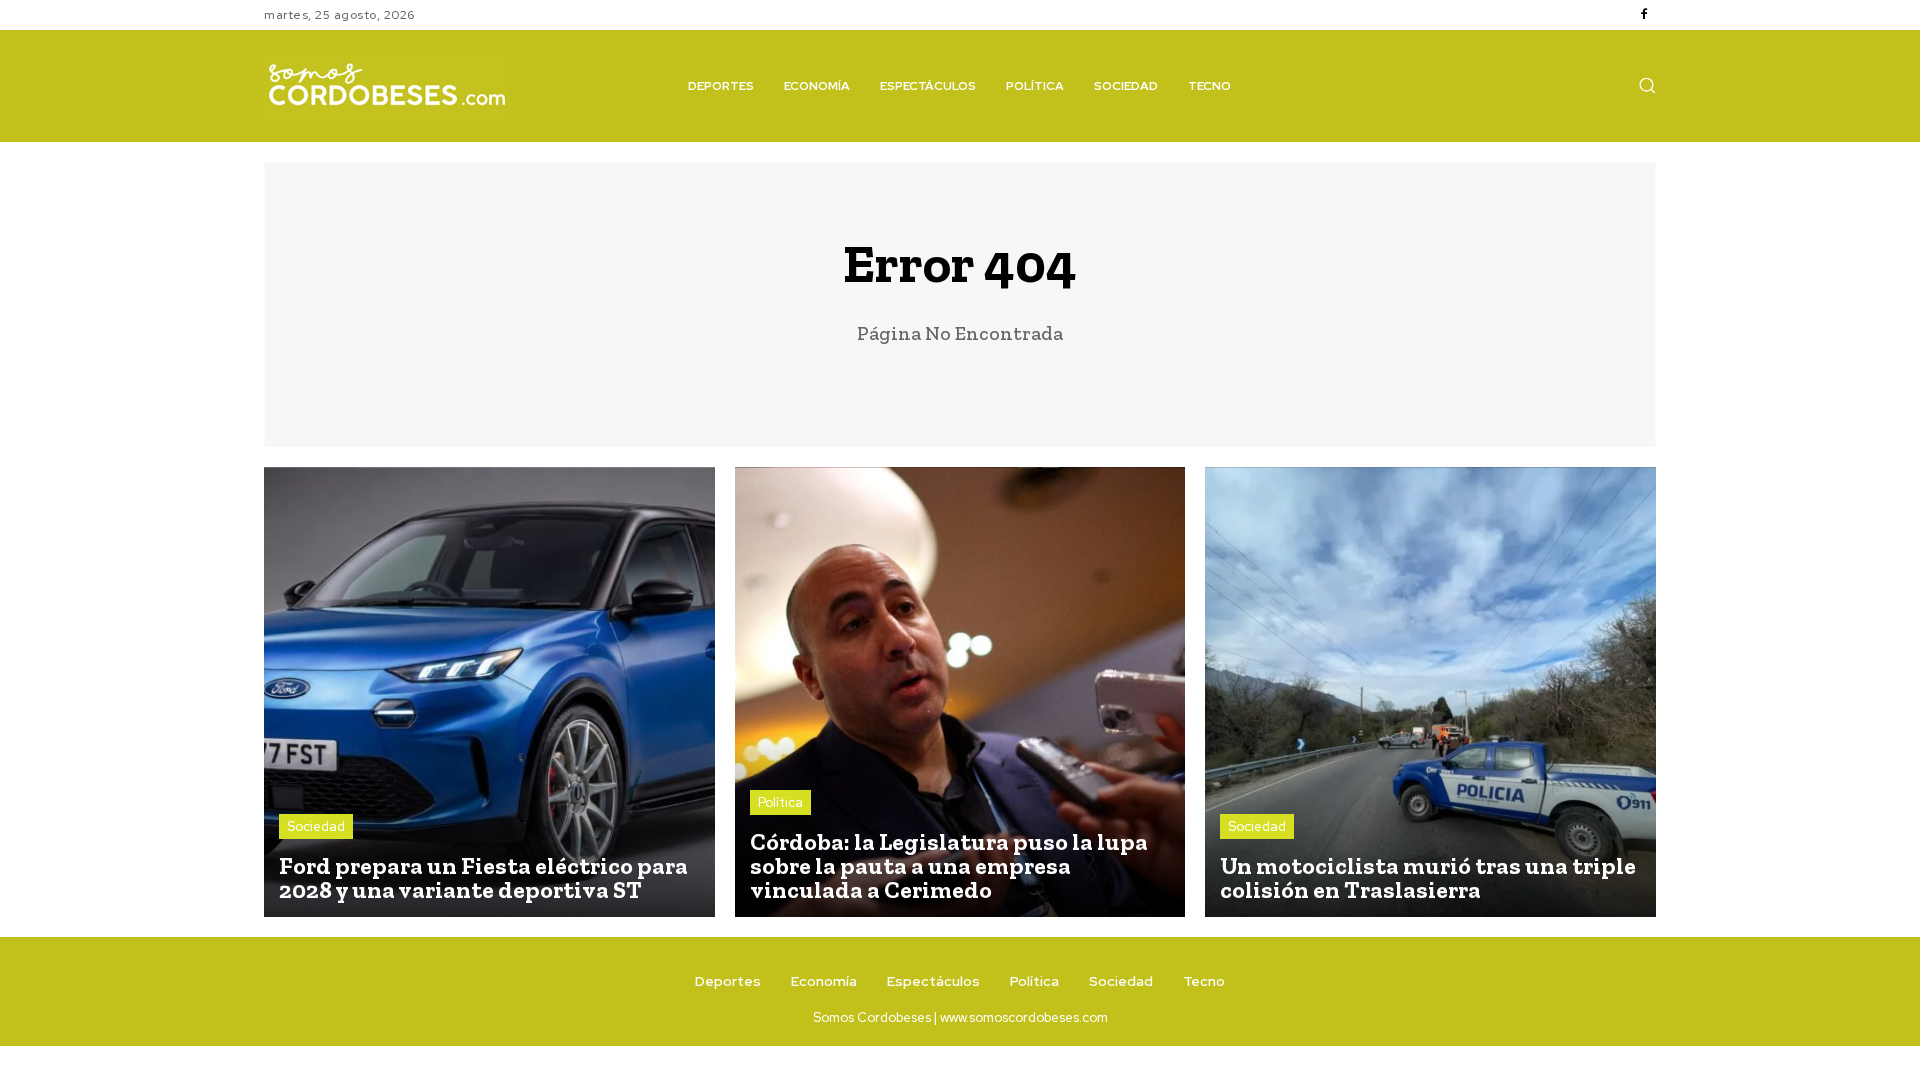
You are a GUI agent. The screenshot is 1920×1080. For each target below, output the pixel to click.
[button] (1647, 85)
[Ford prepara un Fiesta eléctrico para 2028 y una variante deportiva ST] (489, 692)
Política (780, 802)
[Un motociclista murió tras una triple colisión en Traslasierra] (1430, 692)
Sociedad (316, 826)
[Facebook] (1644, 15)
